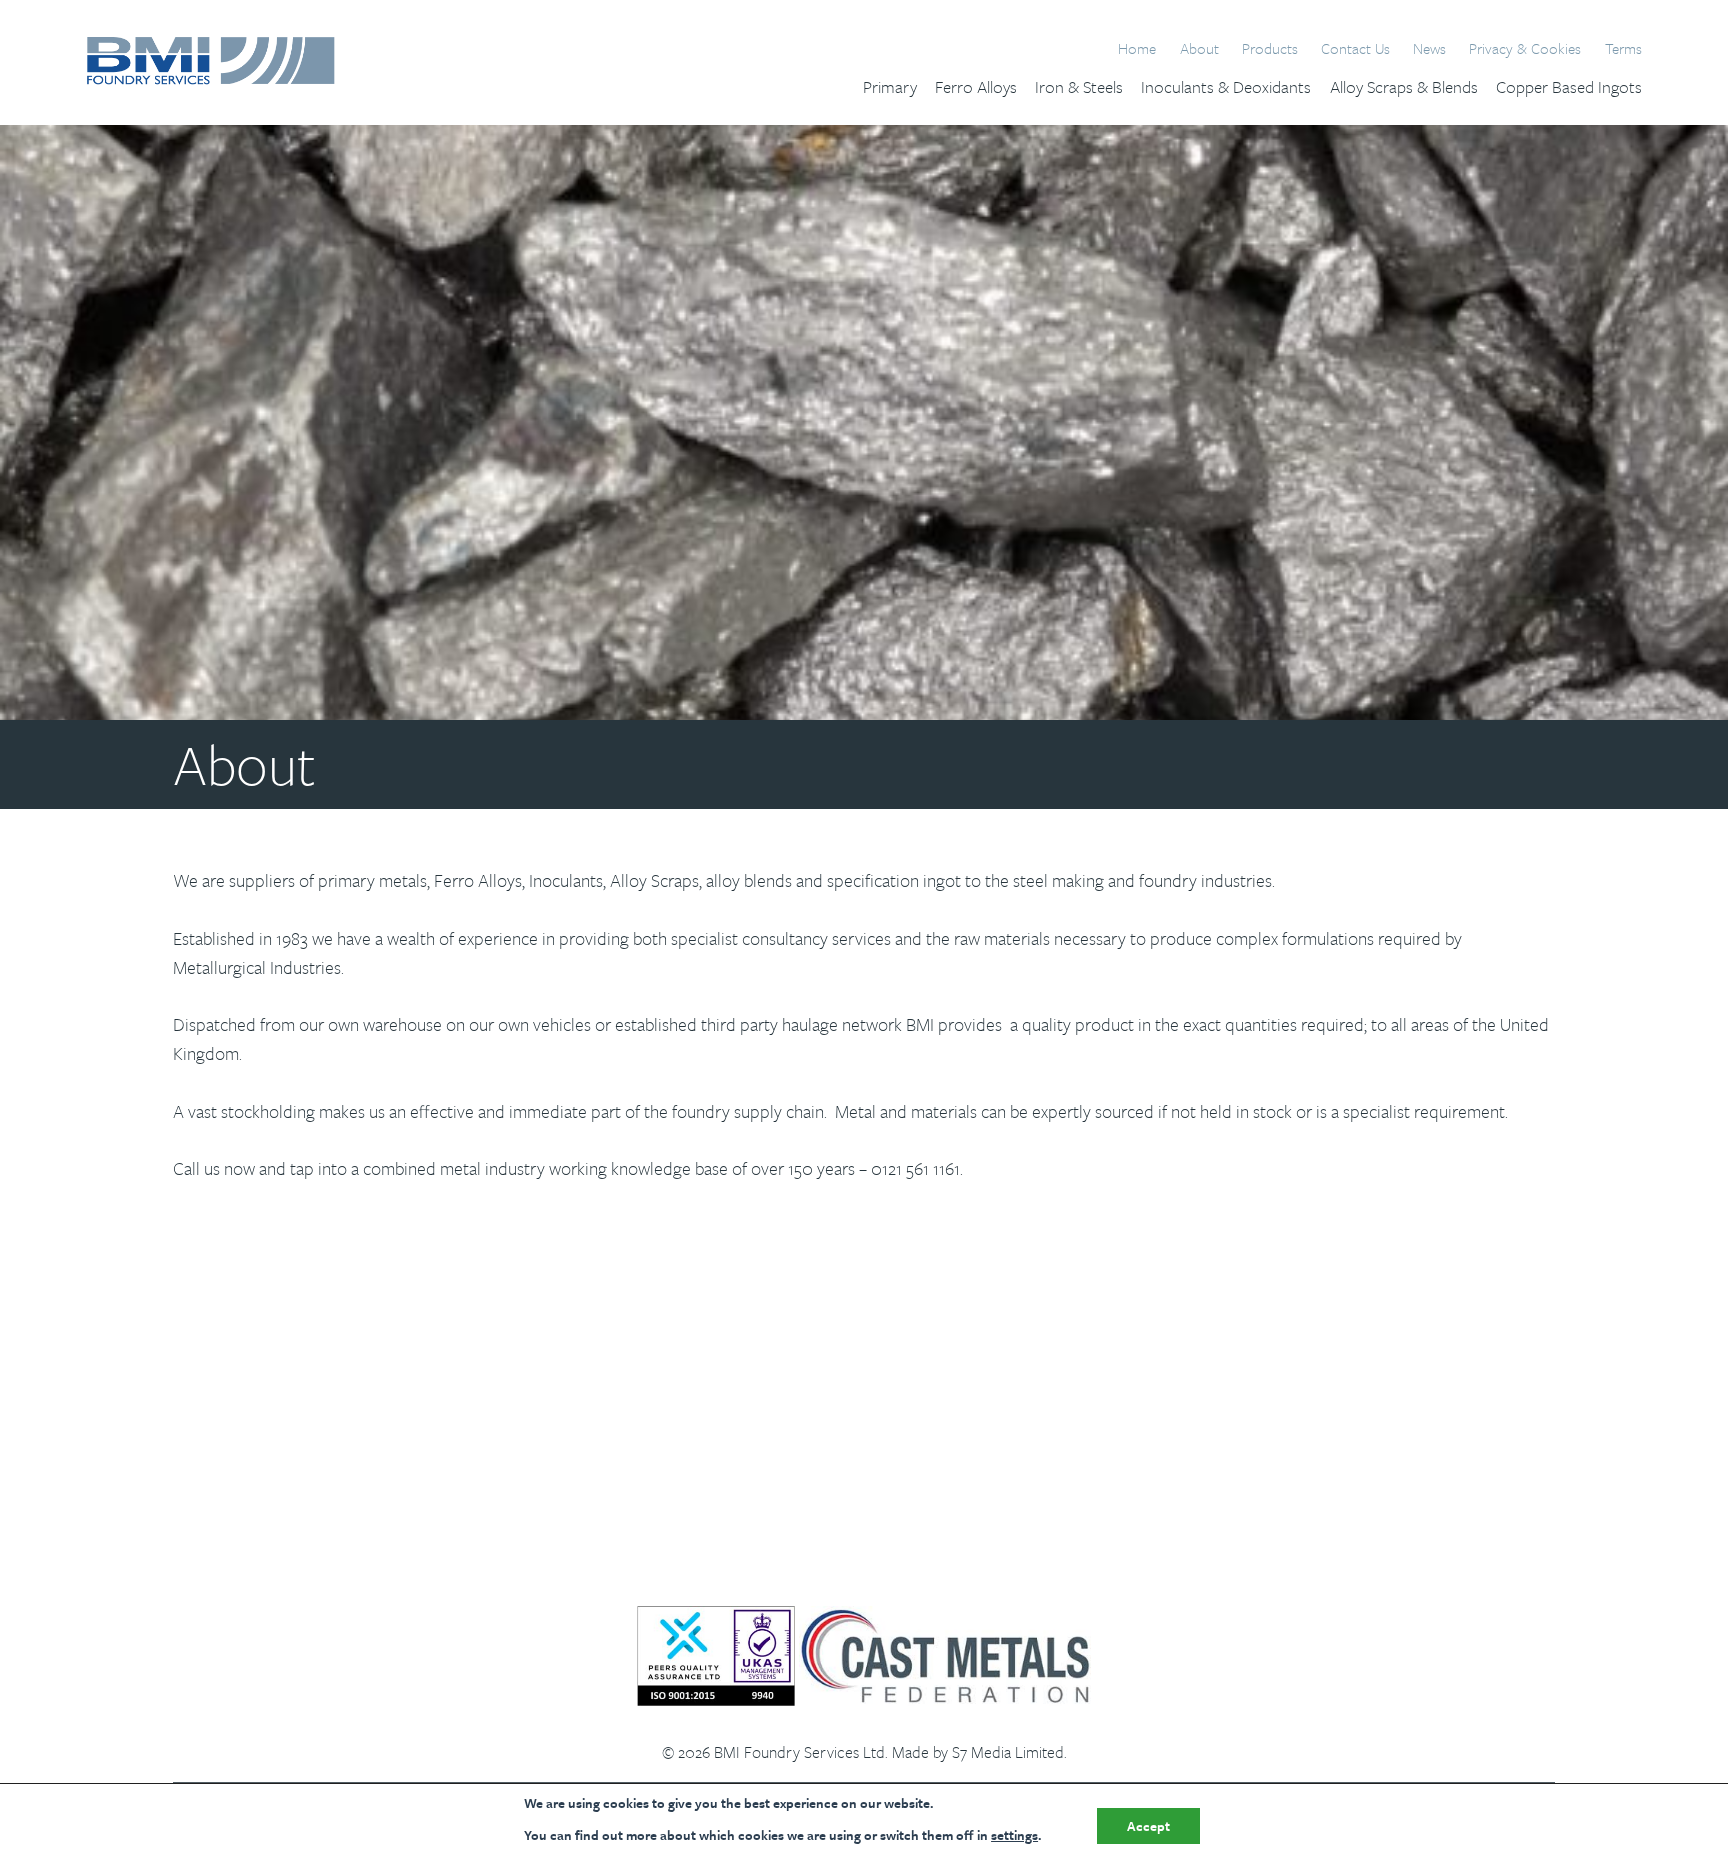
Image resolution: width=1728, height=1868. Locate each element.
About (1199, 49)
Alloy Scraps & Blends (1404, 87)
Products (1270, 49)
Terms (1623, 49)
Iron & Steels (1079, 87)
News (1429, 49)
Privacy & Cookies (1525, 49)
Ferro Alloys (976, 87)
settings (1014, 1835)
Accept (1148, 1826)
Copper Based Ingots (1569, 87)
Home (1137, 49)
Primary (890, 87)
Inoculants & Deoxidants (1226, 87)
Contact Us (1355, 49)
